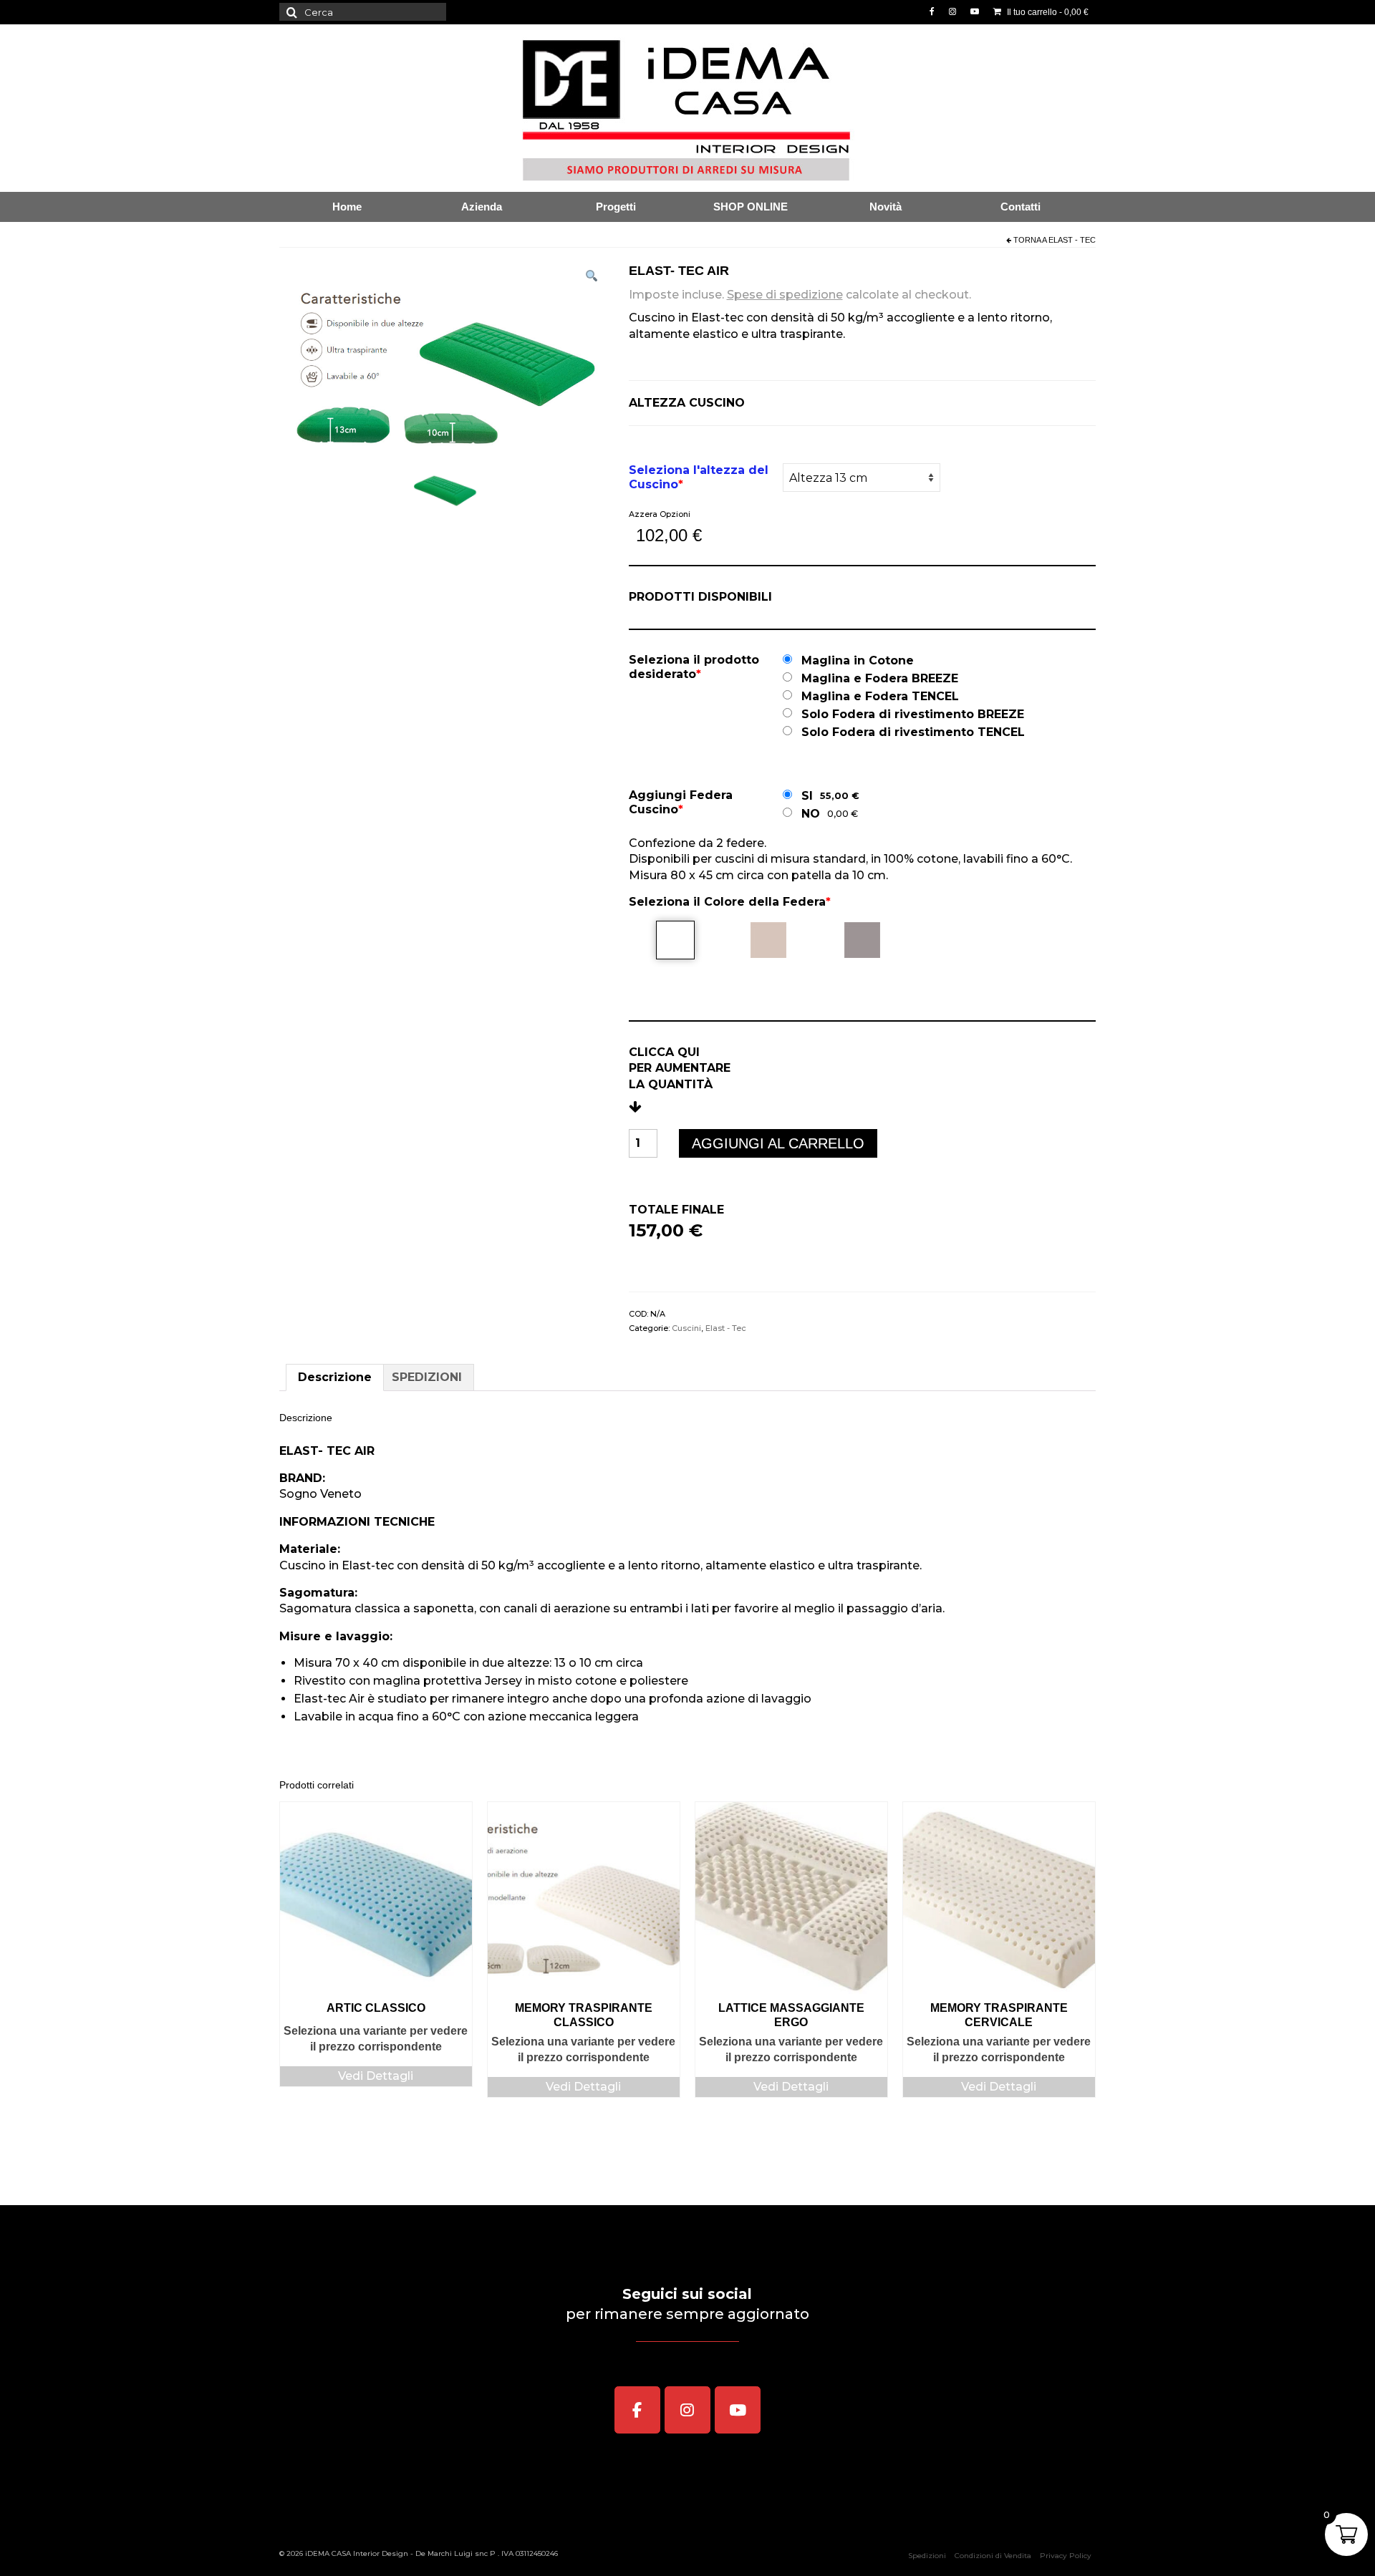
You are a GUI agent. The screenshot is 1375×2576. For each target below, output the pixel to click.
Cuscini (686, 1328)
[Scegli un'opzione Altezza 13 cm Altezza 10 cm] (862, 478)
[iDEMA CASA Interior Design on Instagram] (687, 2410)
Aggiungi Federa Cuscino (681, 802)
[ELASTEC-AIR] (445, 490)
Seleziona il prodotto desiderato (694, 667)
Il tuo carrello (1047, 12)
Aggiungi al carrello (778, 1143)
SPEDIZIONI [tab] (427, 1377)
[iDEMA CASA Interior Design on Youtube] (738, 2410)
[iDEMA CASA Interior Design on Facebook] (637, 2410)
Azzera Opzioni (660, 514)
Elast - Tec (1072, 240)
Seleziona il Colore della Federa (730, 902)
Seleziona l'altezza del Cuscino (699, 477)
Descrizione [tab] (335, 1377)
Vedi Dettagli (376, 2076)
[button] (592, 278)
